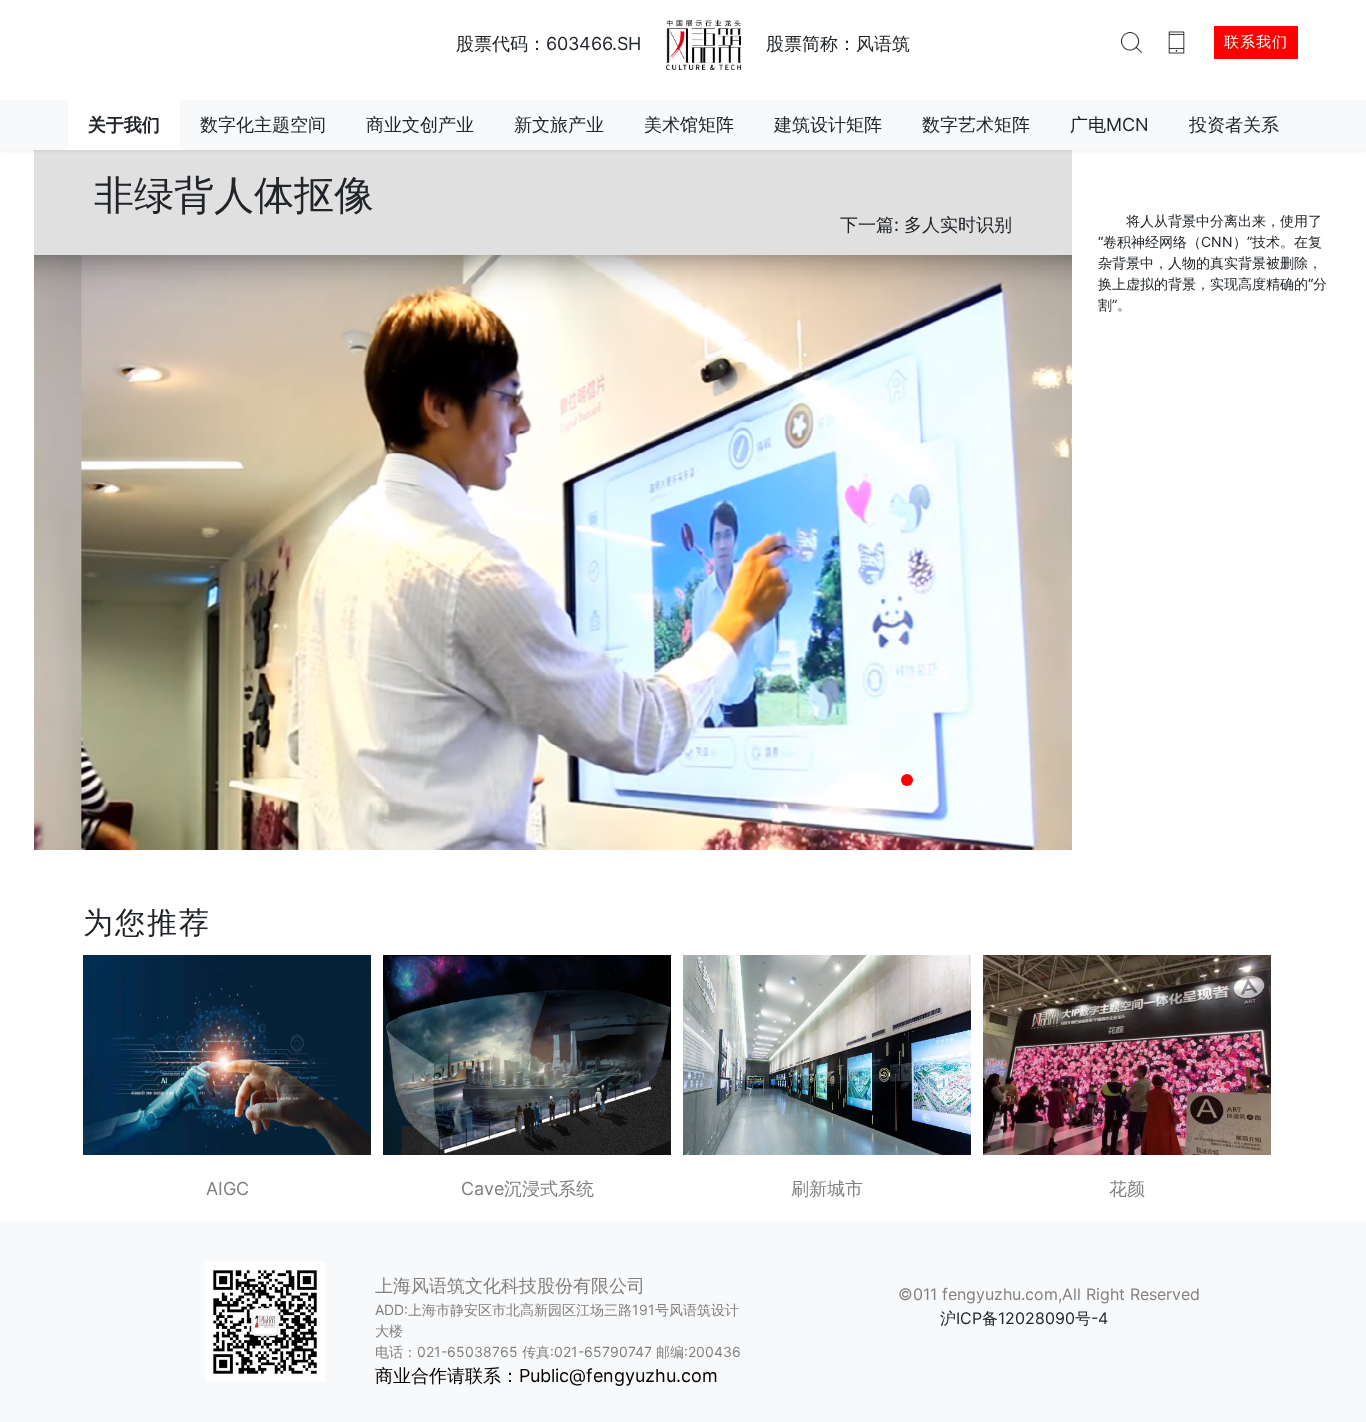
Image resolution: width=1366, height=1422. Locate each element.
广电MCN (1109, 124)
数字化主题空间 (263, 124)
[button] (907, 780)
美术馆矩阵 (689, 124)
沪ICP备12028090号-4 (1024, 1318)
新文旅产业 (559, 124)
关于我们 (124, 124)
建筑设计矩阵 (828, 124)
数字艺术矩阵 (976, 124)
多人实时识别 (958, 224)
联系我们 (1256, 41)
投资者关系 (1234, 124)
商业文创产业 (420, 124)
